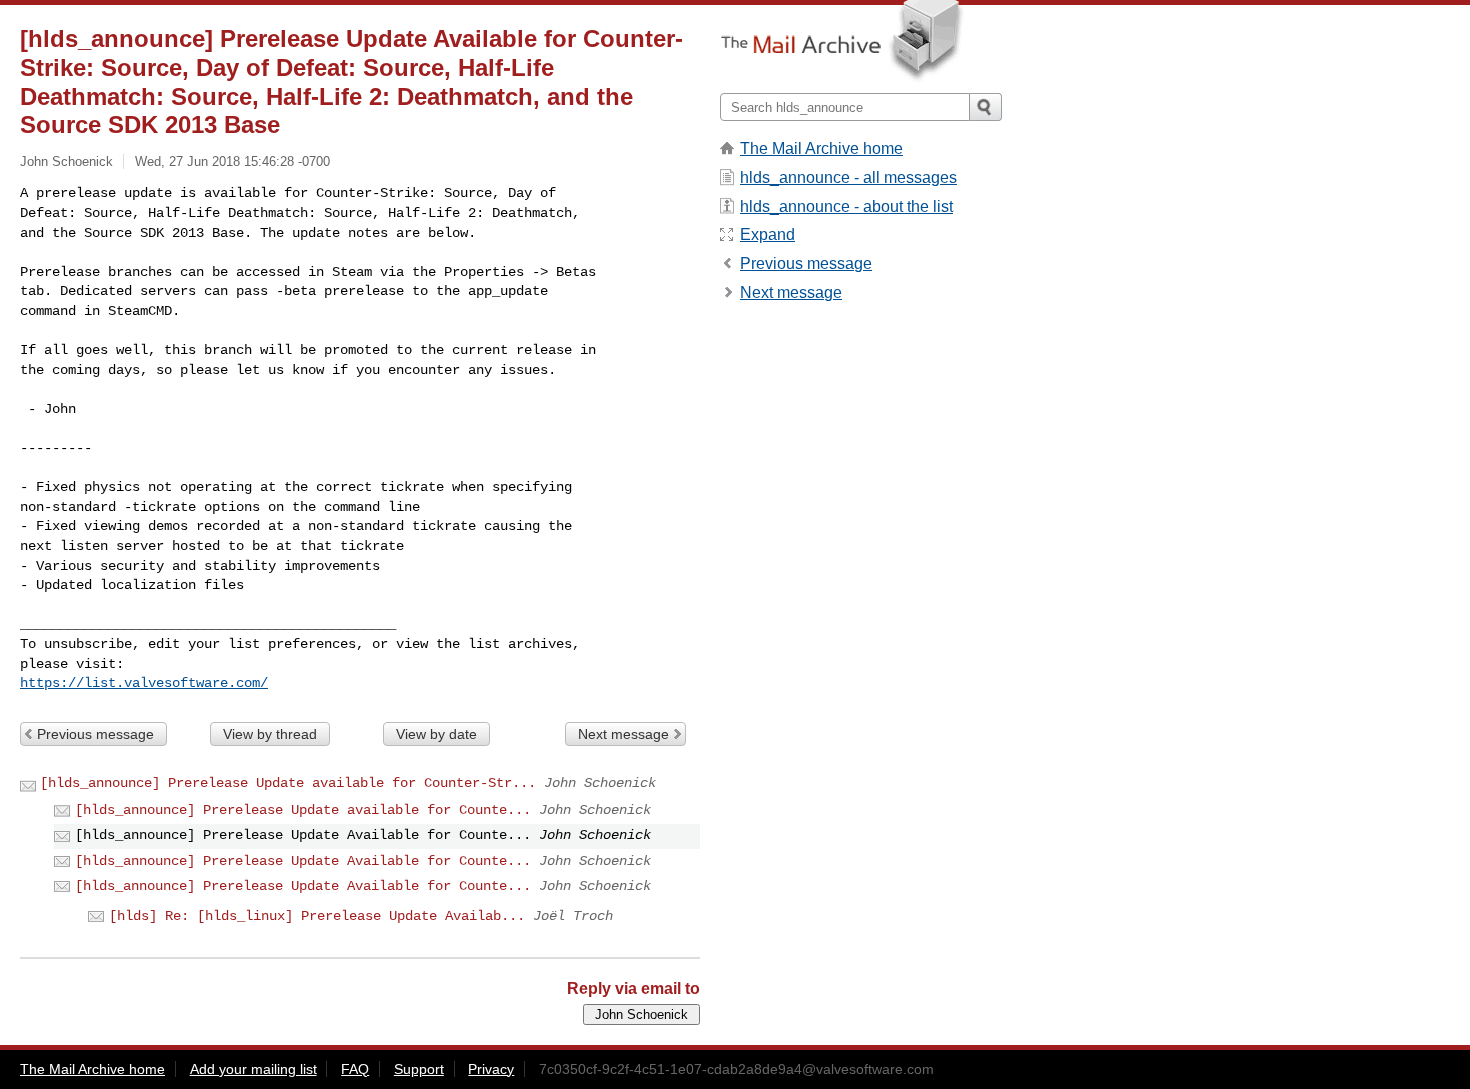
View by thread (270, 734)
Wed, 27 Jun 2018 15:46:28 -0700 (232, 161)
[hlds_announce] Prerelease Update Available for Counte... (303, 861)
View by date (436, 734)
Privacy (491, 1069)
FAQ (355, 1069)
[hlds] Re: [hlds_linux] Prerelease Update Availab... (317, 916)
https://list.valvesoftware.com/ (144, 683)
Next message (623, 734)
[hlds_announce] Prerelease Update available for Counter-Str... (288, 783)
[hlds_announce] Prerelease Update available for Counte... (303, 810)
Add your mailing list (253, 1069)
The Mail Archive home (821, 148)
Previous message (95, 734)
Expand (767, 234)
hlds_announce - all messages (848, 177)
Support (419, 1069)
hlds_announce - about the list (846, 206)
